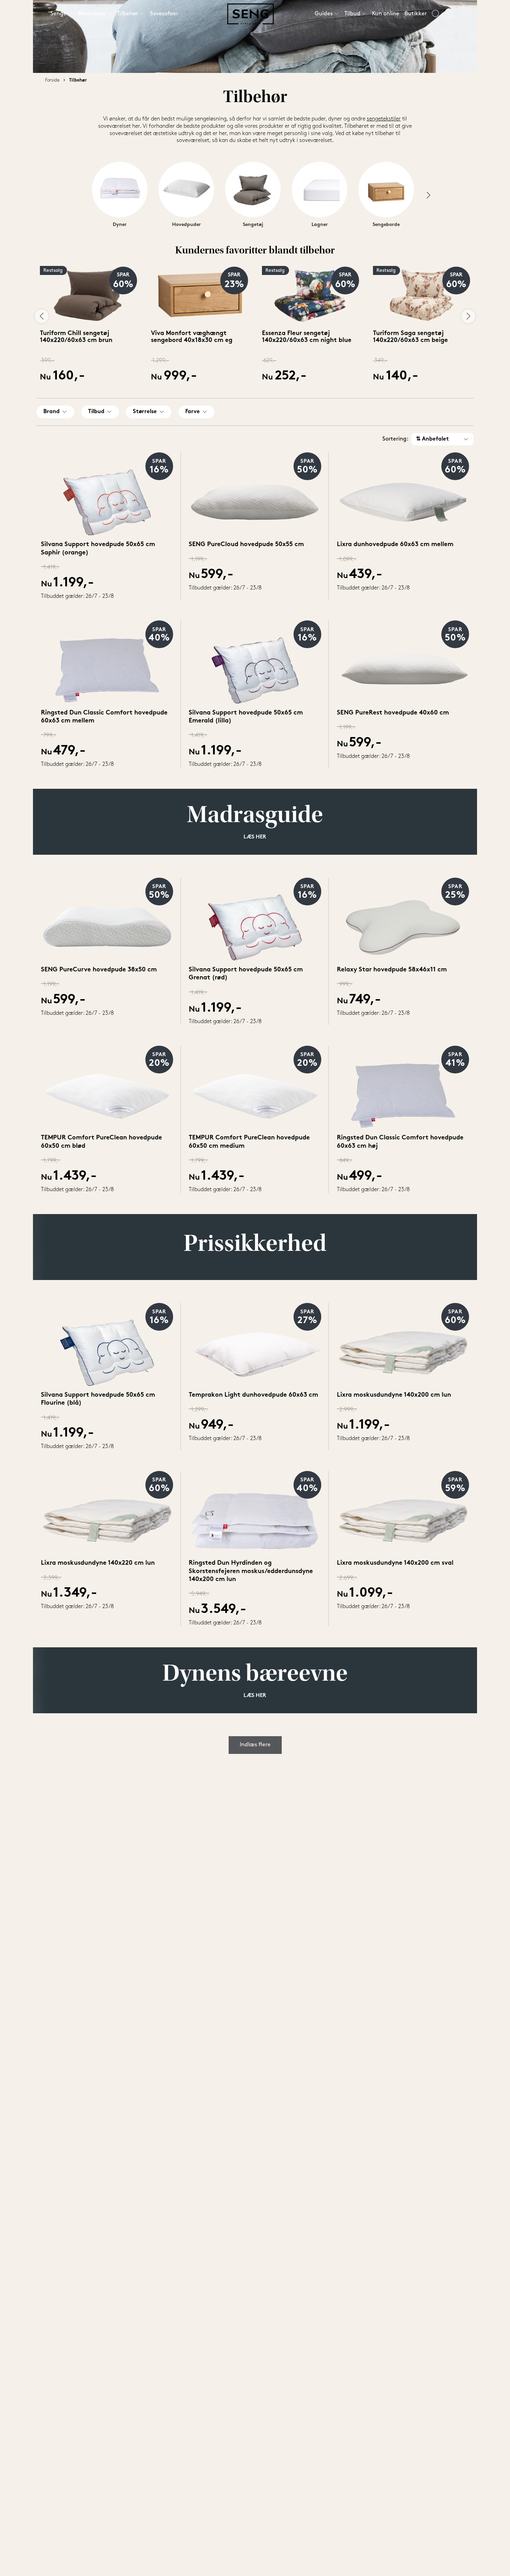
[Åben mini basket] (450, 14)
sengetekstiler (384, 119)
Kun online (386, 14)
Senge (58, 14)
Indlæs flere (255, 1745)
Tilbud (352, 14)
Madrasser (92, 14)
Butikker (416, 14)
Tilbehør (128, 14)
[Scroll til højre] (428, 195)
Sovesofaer (164, 14)
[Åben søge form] (436, 14)
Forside (52, 80)
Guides (324, 14)
